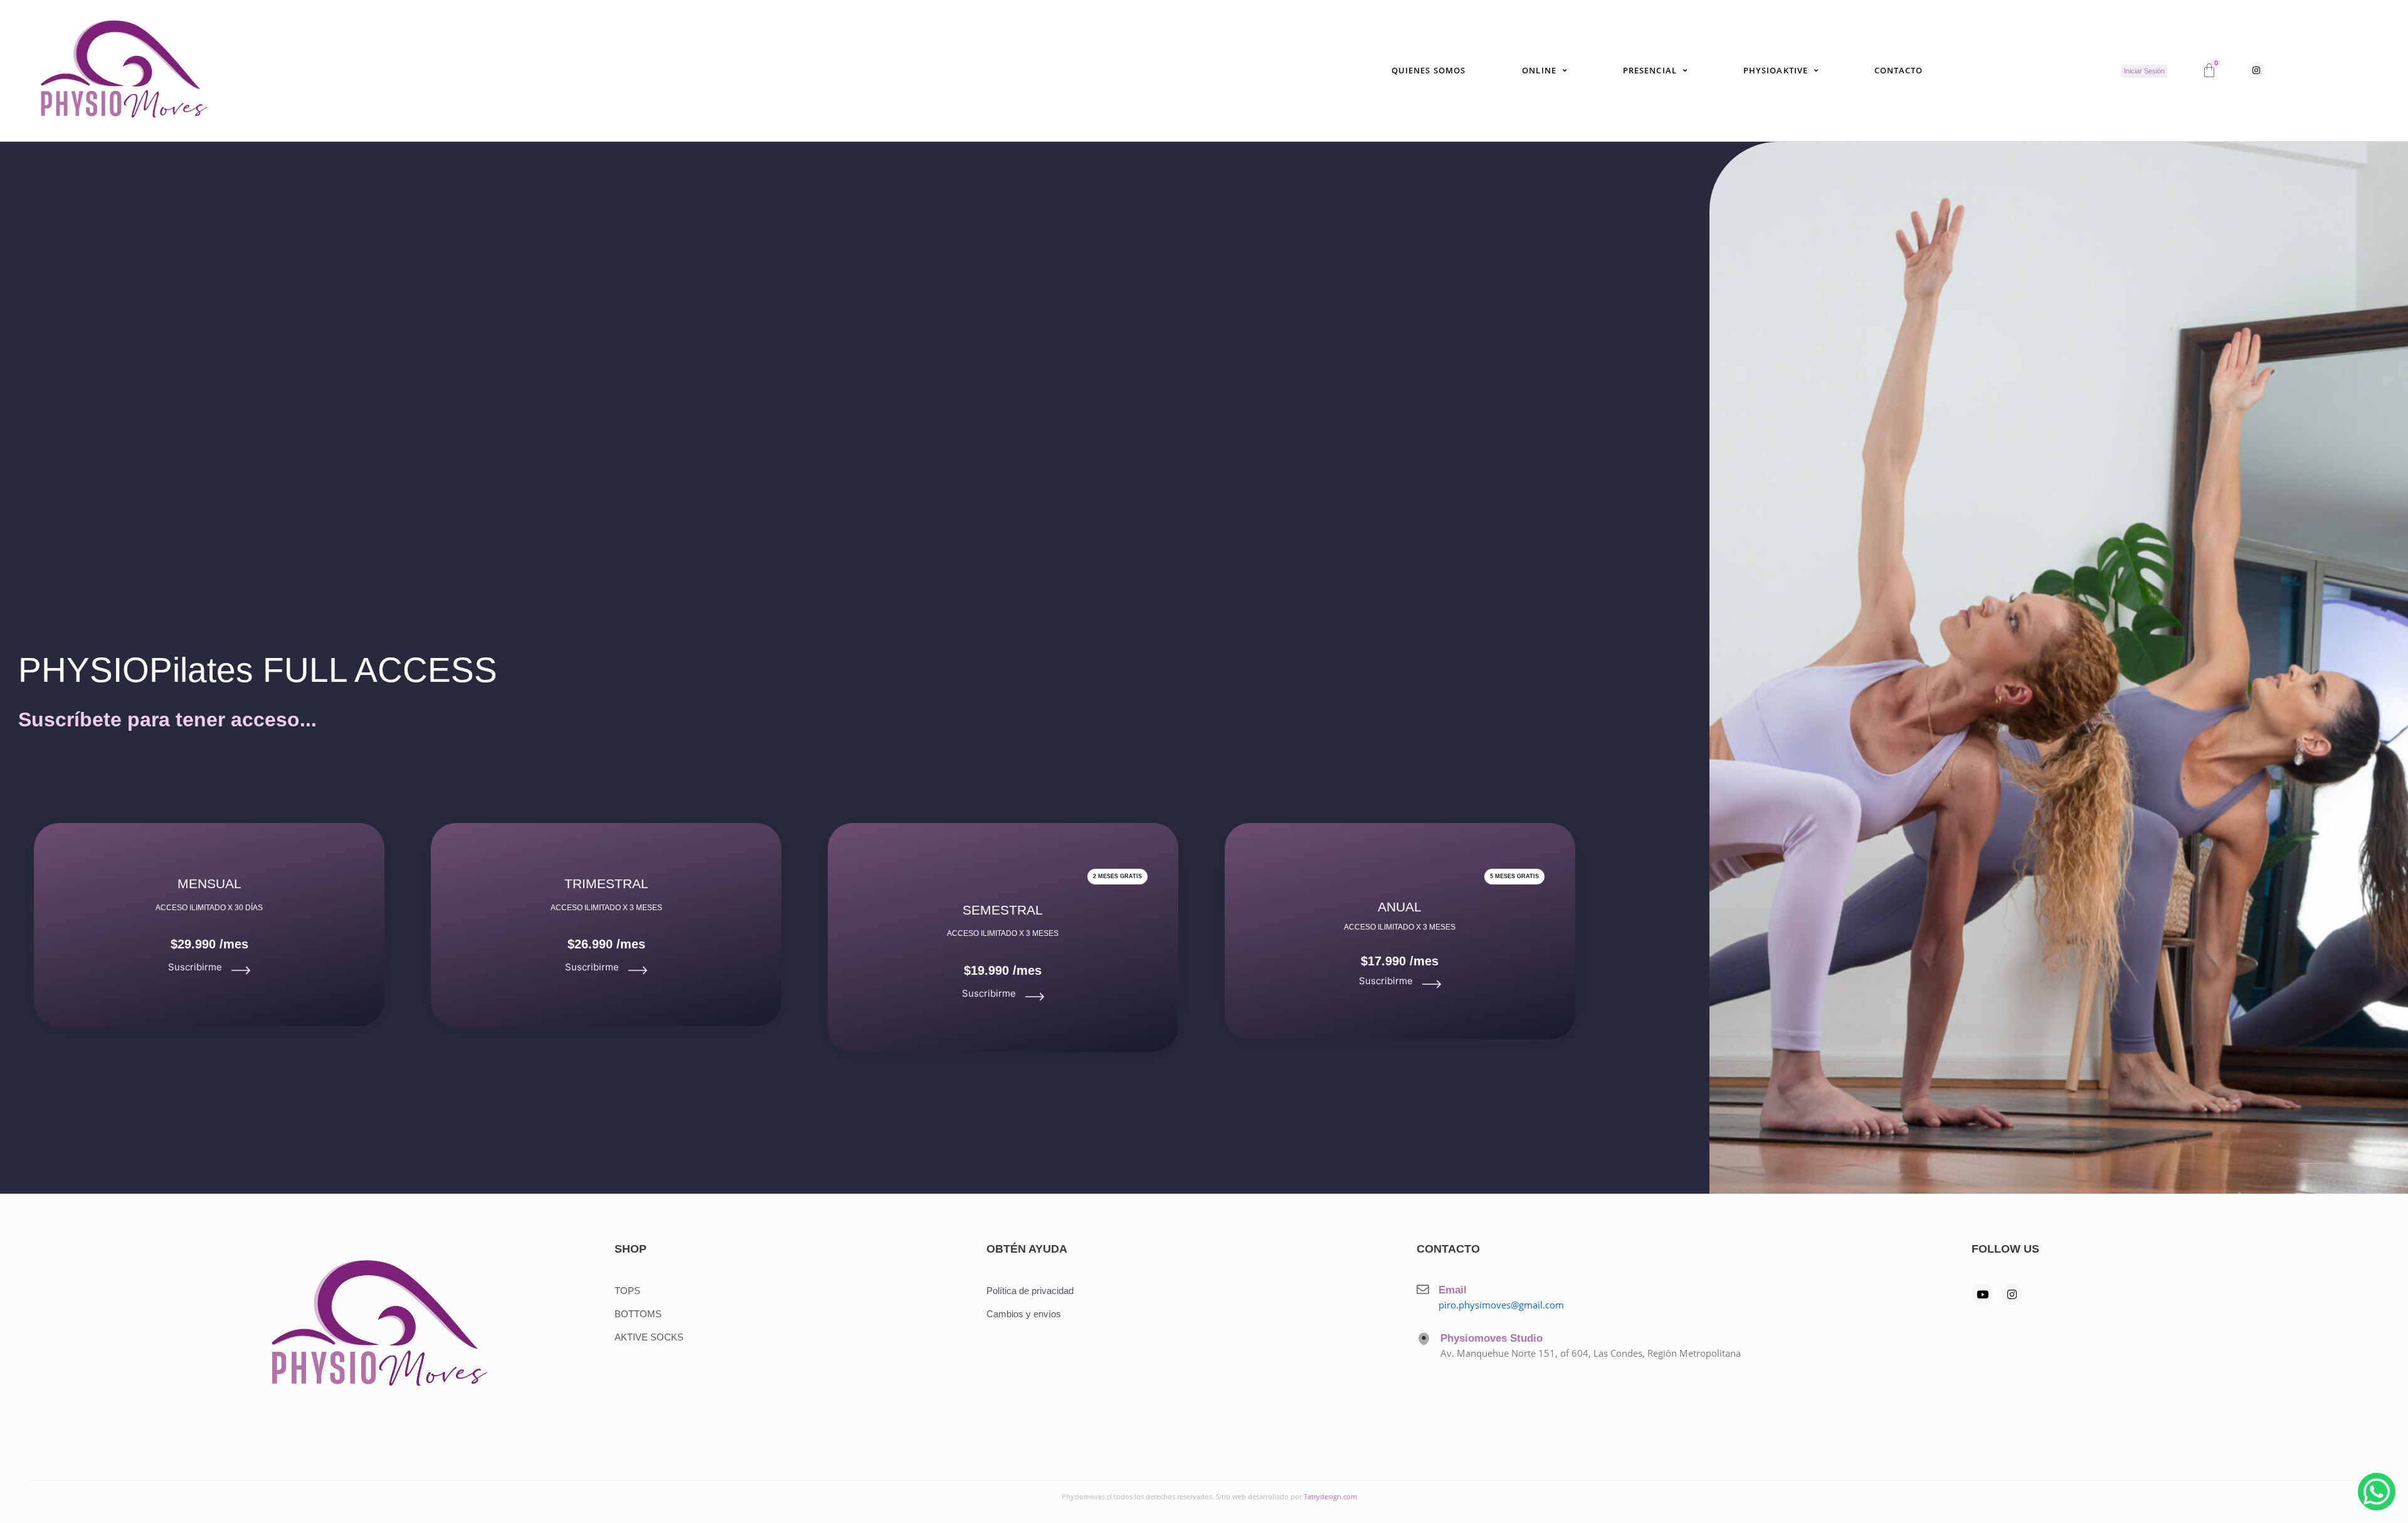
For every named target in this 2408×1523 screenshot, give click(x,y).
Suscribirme (195, 967)
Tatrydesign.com (1330, 1496)
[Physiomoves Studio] (1424, 1339)
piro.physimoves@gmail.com (1501, 1305)
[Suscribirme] (241, 970)
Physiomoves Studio (1492, 1338)
